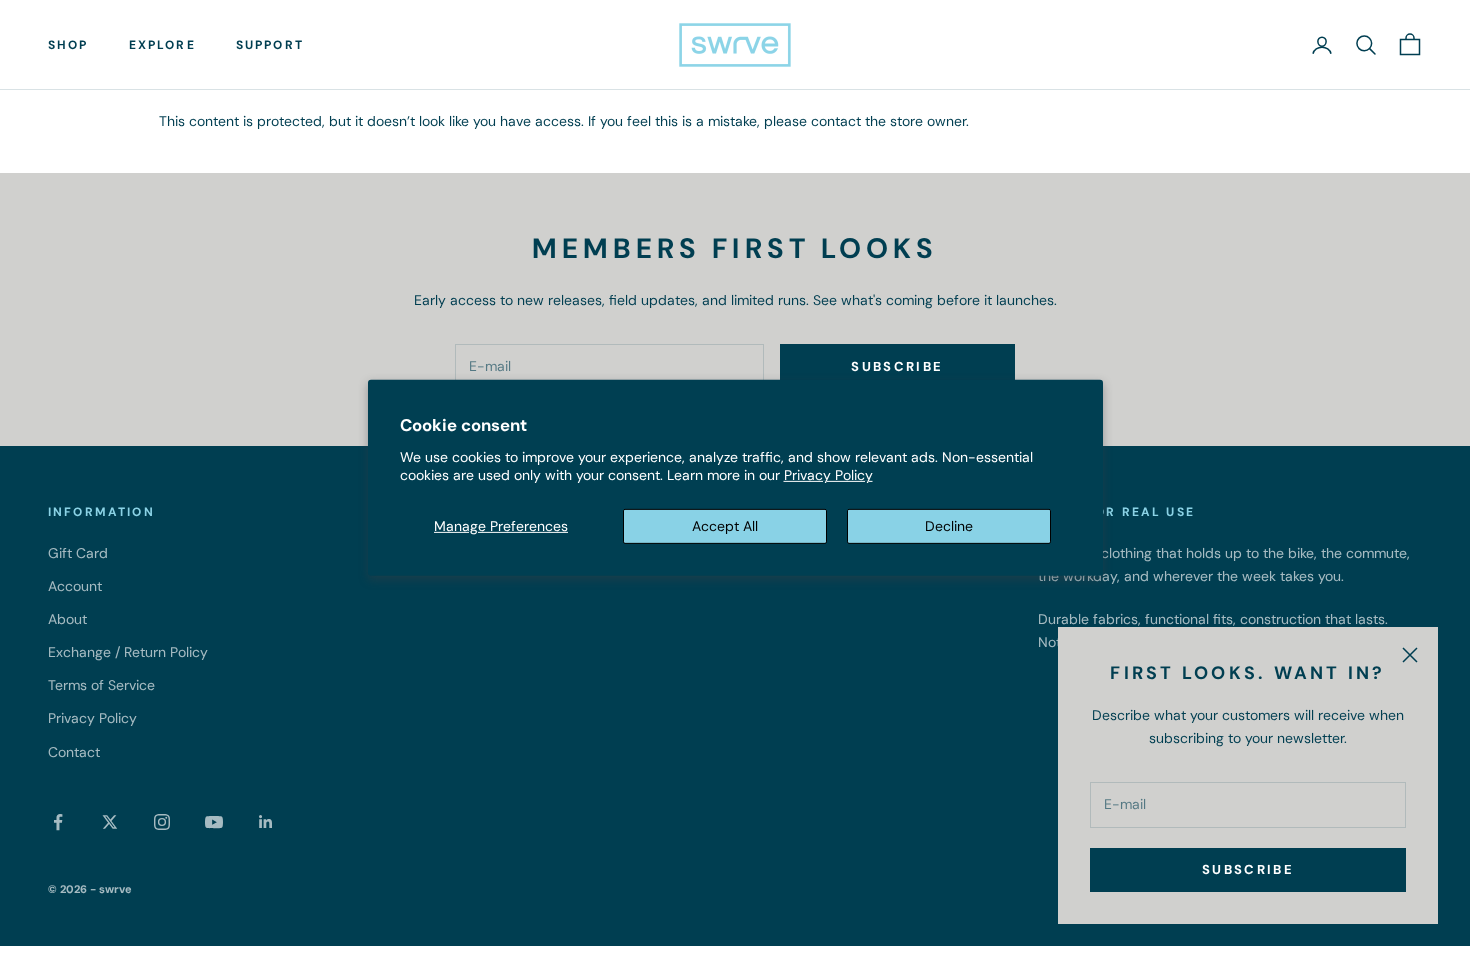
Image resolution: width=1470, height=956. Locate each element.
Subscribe (1248, 869)
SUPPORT (270, 45)
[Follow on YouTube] (214, 822)
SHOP (68, 45)
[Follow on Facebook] (58, 822)
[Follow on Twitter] (110, 822)
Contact (74, 752)
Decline (949, 526)
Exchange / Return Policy (128, 652)
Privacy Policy (828, 475)
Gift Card (78, 553)
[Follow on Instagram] (162, 822)
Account (75, 586)
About (67, 619)
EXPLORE (162, 45)
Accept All (725, 526)
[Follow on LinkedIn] (266, 822)
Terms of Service (101, 685)
